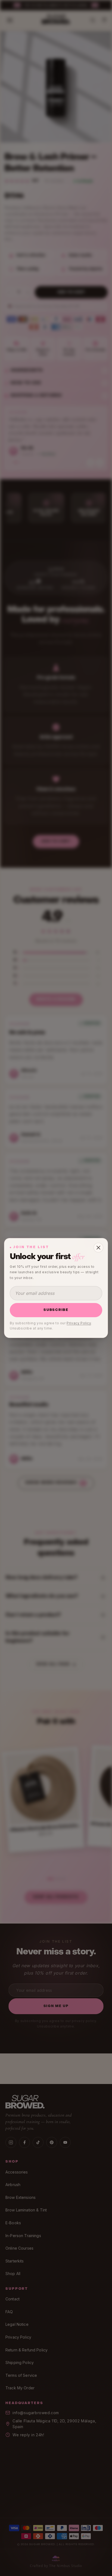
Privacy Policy (79, 1323)
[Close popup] (98, 1248)
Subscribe (56, 1310)
